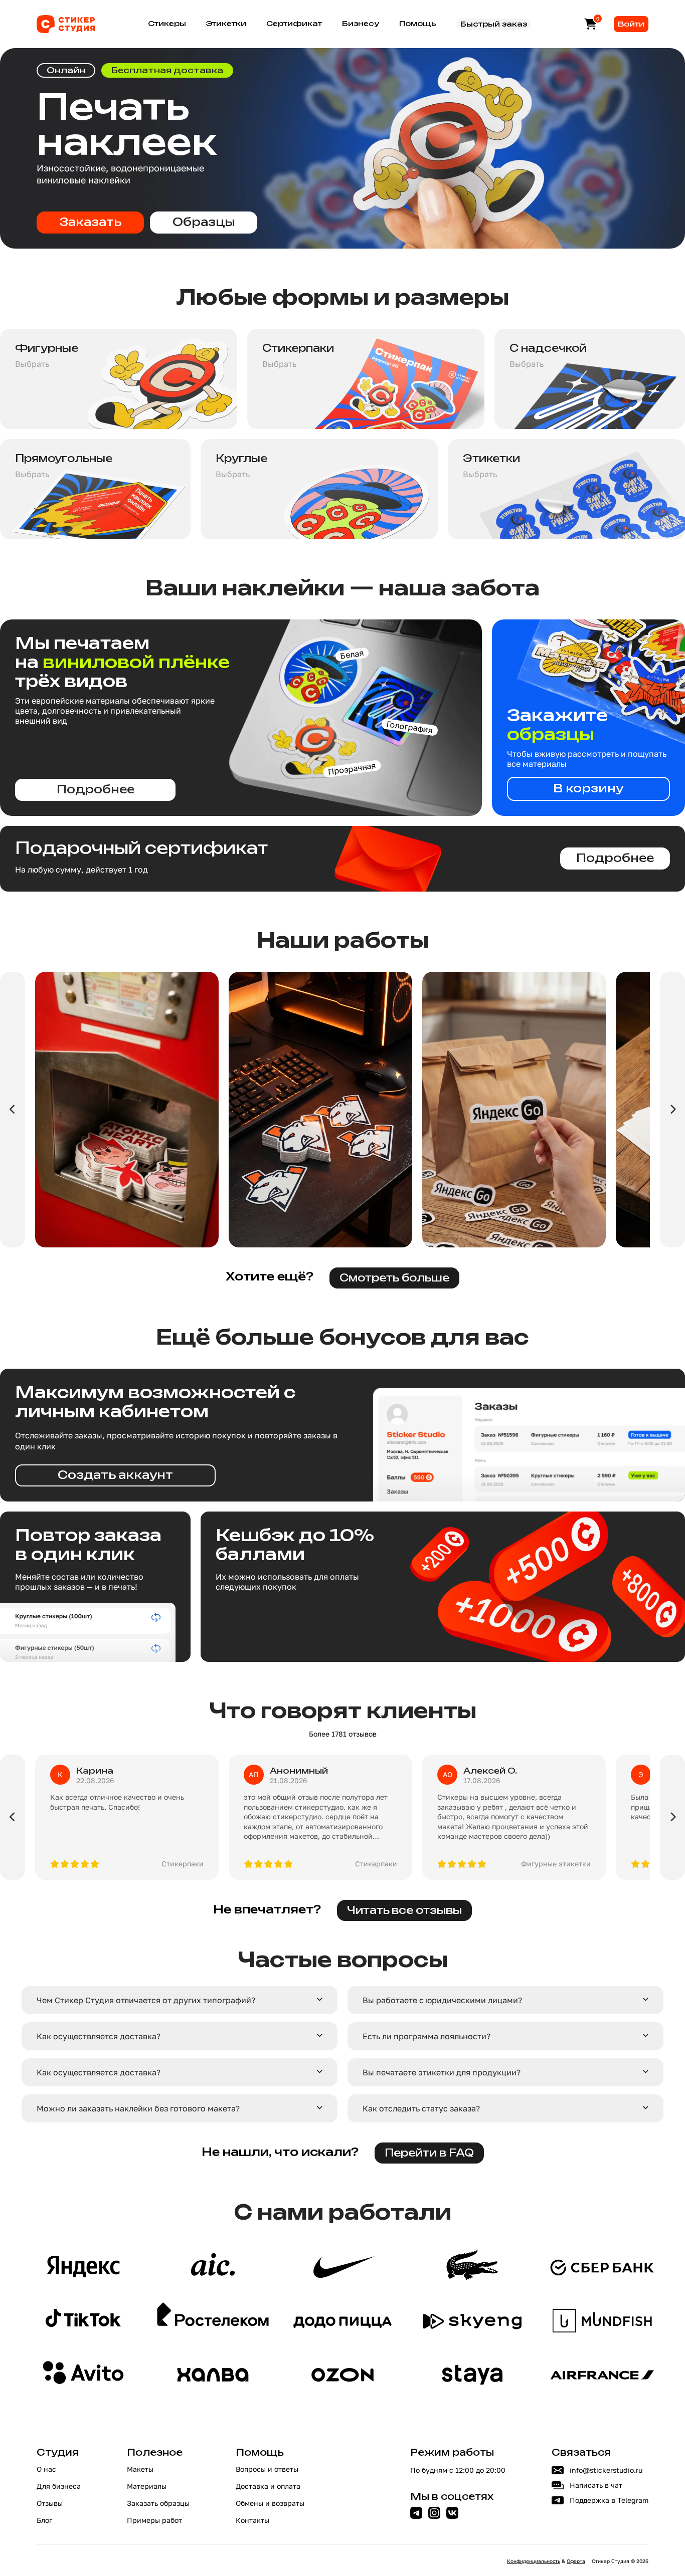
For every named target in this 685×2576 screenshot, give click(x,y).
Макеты (140, 2469)
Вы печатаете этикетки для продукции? (442, 2072)
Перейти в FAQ (429, 2154)
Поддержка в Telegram (609, 2500)
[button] (180, 2000)
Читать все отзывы (404, 1911)
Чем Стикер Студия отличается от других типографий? (146, 2000)
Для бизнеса (59, 2486)
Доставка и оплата (268, 2486)
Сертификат (294, 24)
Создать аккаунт (115, 1476)
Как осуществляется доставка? (99, 2036)
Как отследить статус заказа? (421, 2108)
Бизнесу (361, 24)
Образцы (204, 223)
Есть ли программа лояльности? (426, 2036)
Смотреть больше (394, 1278)
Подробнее (96, 790)
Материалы (147, 2486)
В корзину (588, 789)
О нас (46, 2469)
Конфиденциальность (534, 2561)
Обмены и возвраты (270, 2503)
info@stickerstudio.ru (606, 2470)
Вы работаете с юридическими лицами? (442, 2000)
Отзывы (50, 2503)
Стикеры (167, 24)
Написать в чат (596, 2485)
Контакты (252, 2520)
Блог (44, 2520)
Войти (631, 24)
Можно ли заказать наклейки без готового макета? (138, 2108)
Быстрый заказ (494, 24)
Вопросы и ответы (267, 2469)
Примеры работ (154, 2520)
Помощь (418, 24)
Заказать (91, 223)
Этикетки (226, 24)
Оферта (576, 2561)
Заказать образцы (158, 2503)
